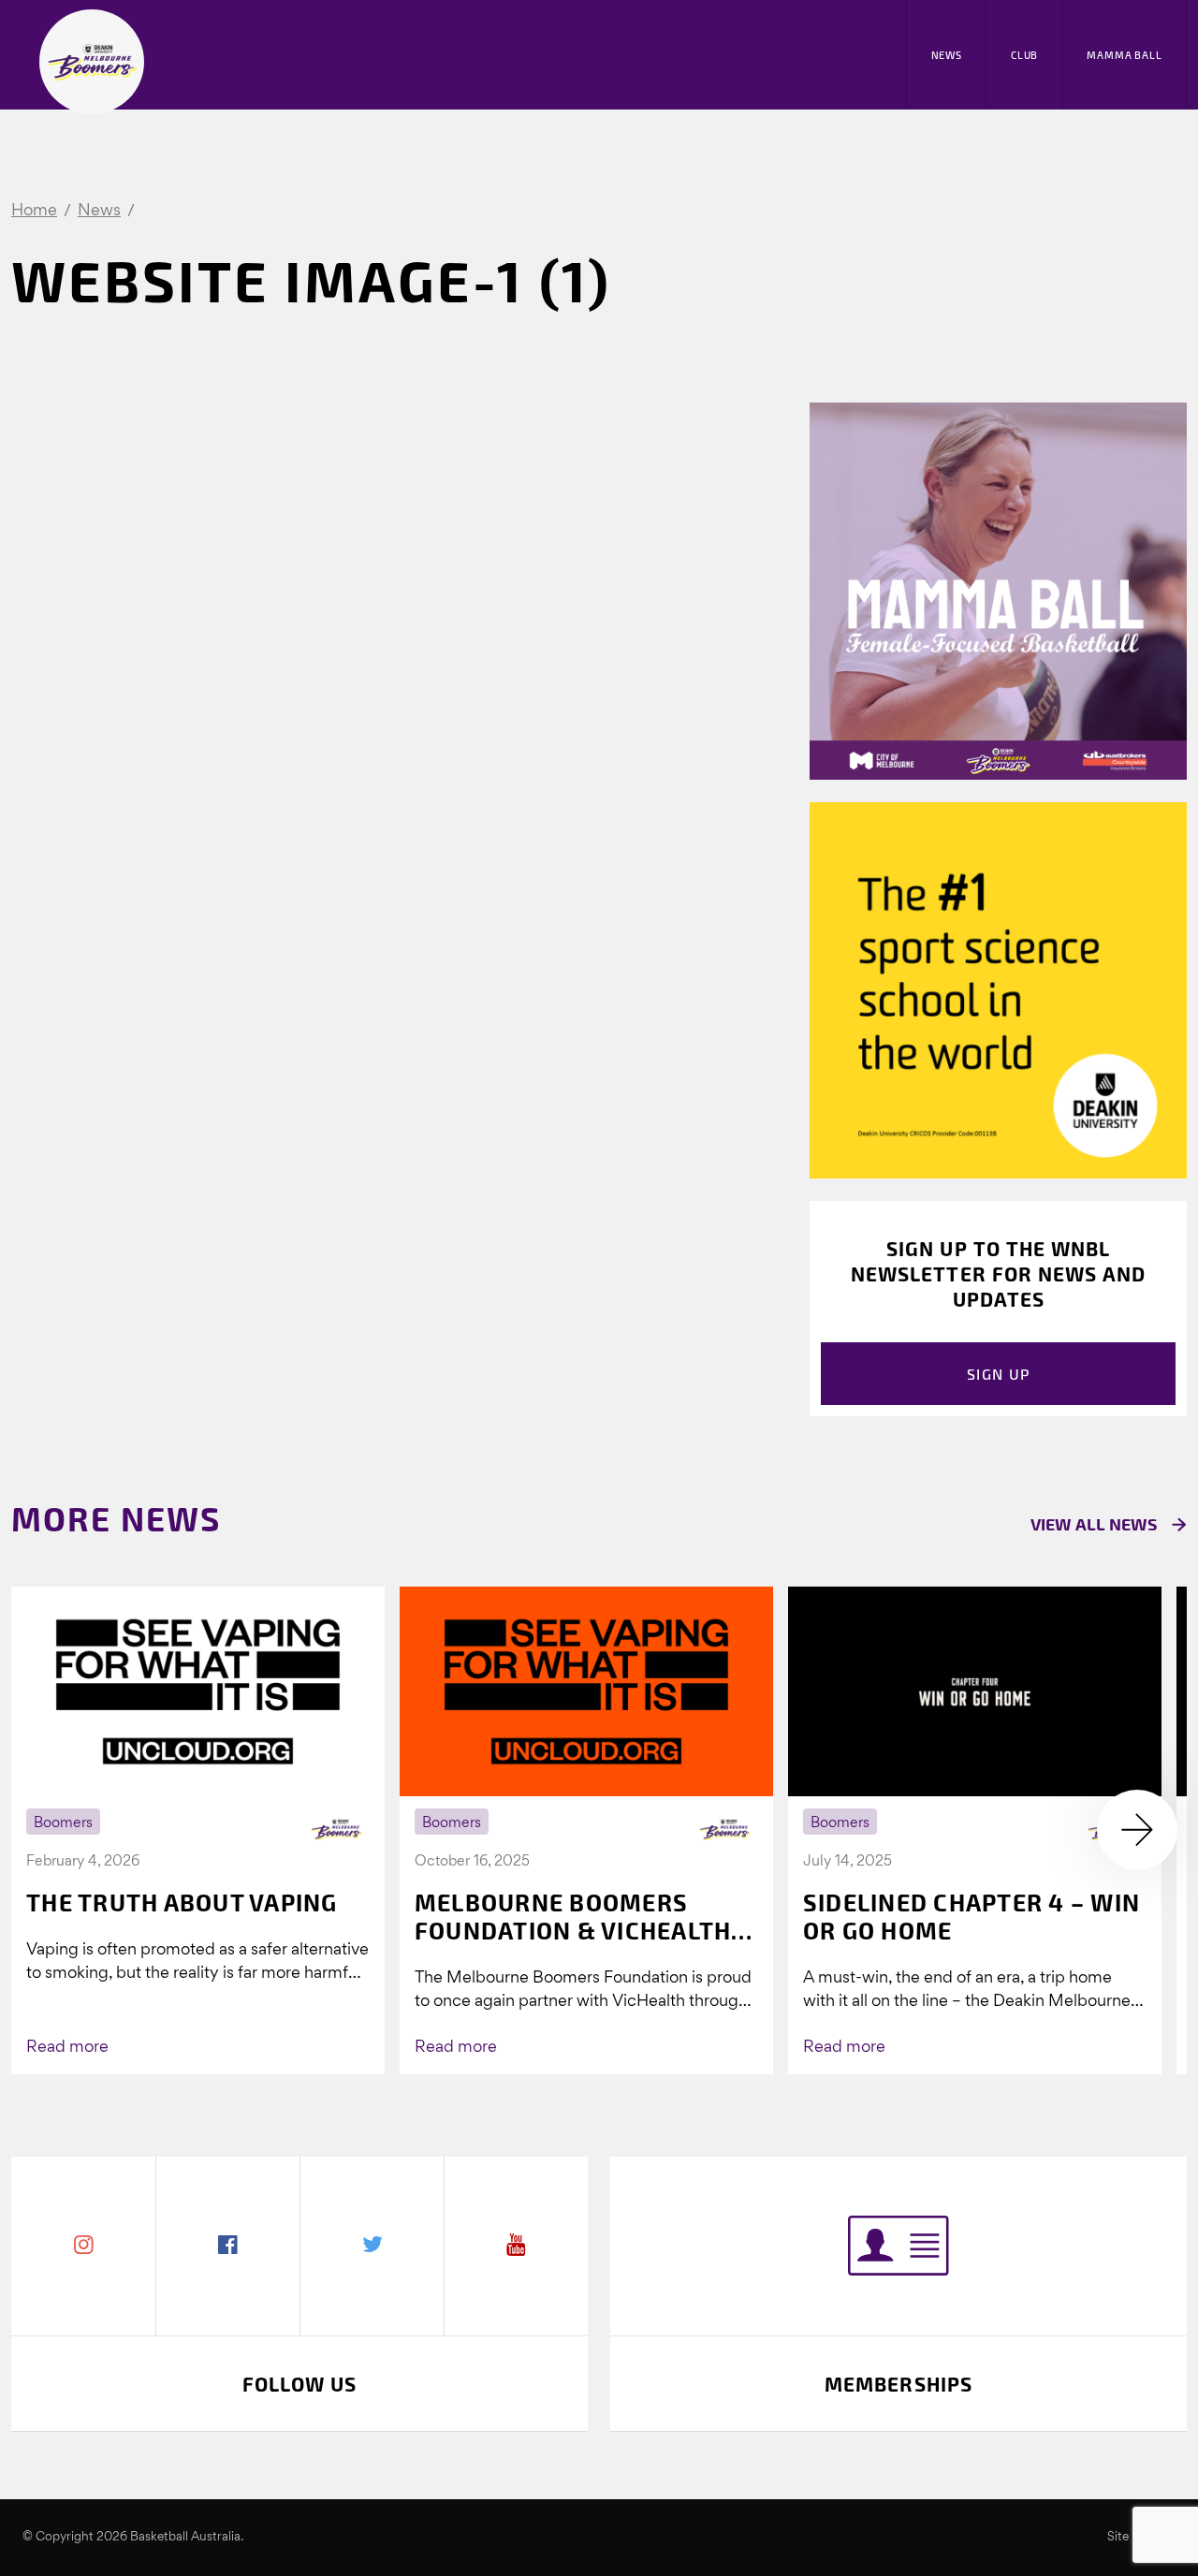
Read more (67, 2048)
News (947, 55)
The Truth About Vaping (182, 1902)
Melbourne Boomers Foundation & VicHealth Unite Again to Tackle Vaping (573, 1916)
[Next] (1137, 1830)
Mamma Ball (1124, 55)
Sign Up (998, 1374)
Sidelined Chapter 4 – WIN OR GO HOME (972, 1916)
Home (34, 211)
